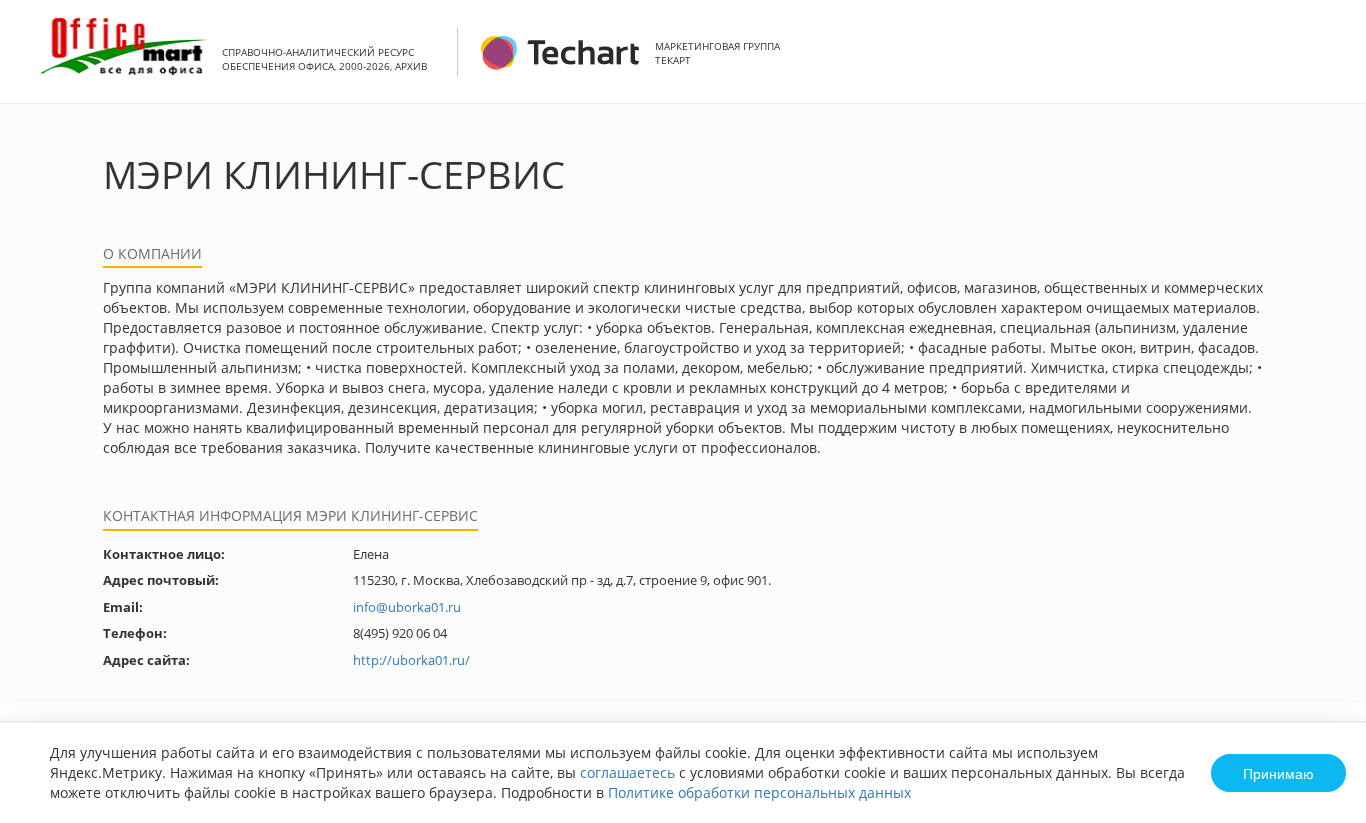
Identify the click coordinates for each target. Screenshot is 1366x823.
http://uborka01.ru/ (411, 660)
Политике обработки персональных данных (759, 792)
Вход (1320, 62)
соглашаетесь (627, 772)
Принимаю (1278, 773)
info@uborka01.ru (407, 607)
